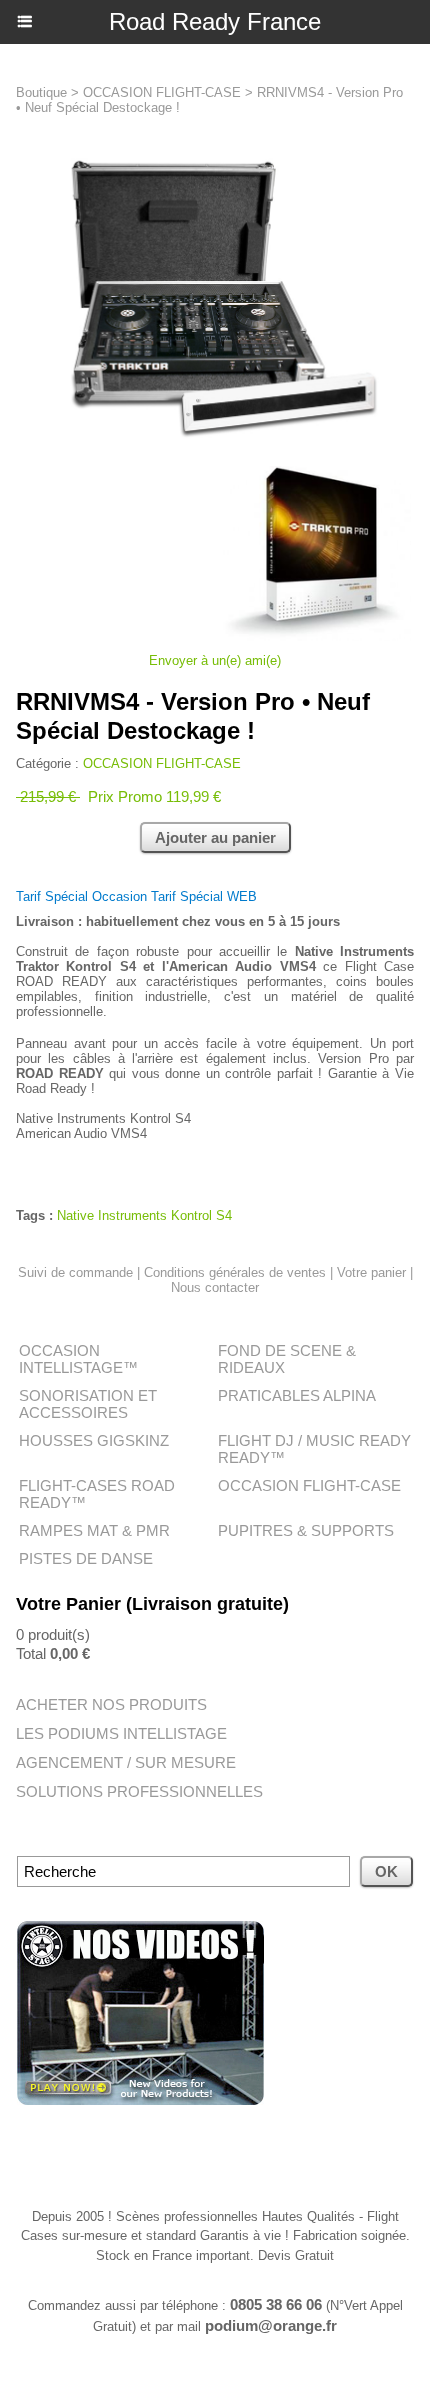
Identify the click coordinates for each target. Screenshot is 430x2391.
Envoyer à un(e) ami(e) (215, 660)
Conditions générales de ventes (235, 1272)
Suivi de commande (75, 1272)
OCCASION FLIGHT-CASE (309, 1485)
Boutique (41, 92)
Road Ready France (215, 21)
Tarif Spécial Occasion (83, 896)
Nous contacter (215, 1287)
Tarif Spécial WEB (204, 896)
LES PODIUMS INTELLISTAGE (121, 1733)
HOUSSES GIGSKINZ (94, 1440)
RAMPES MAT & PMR (94, 1530)
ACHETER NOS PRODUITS (111, 1704)
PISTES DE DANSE (86, 1558)
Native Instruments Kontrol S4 (144, 1215)
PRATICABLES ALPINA (297, 1395)
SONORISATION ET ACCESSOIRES (88, 1404)
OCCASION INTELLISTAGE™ (78, 1359)
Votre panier (371, 1272)
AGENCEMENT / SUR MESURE (126, 1762)
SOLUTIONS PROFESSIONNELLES (139, 1791)
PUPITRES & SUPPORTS (306, 1530)
